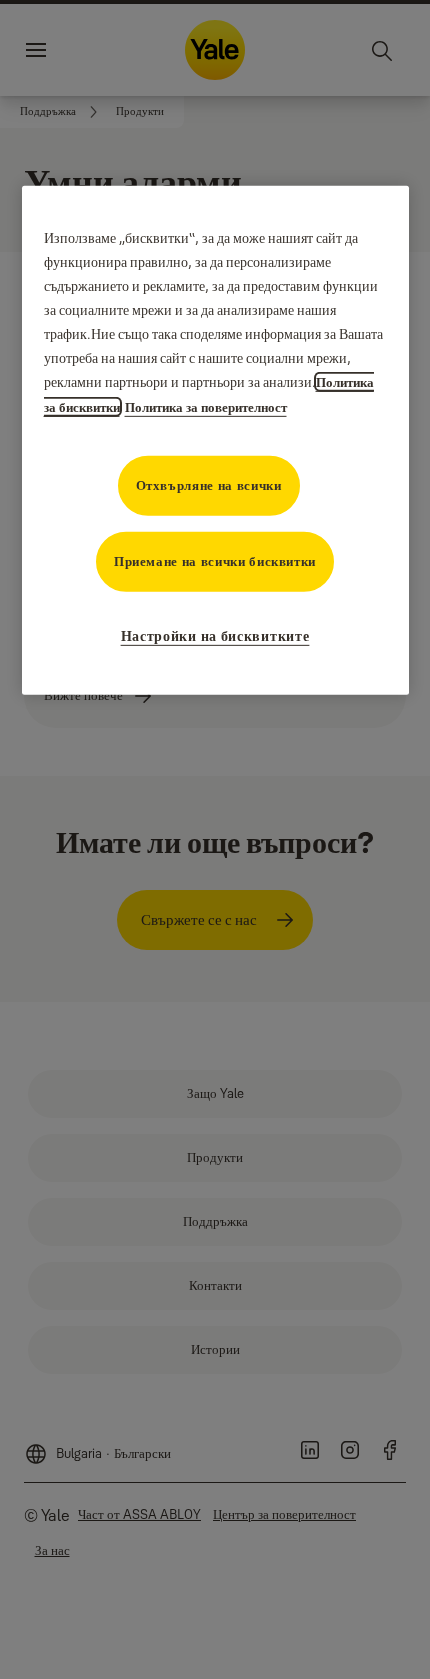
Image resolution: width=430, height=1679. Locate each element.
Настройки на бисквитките (215, 636)
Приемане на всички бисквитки (215, 561)
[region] (215, 440)
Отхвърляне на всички (209, 485)
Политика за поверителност (206, 407)
